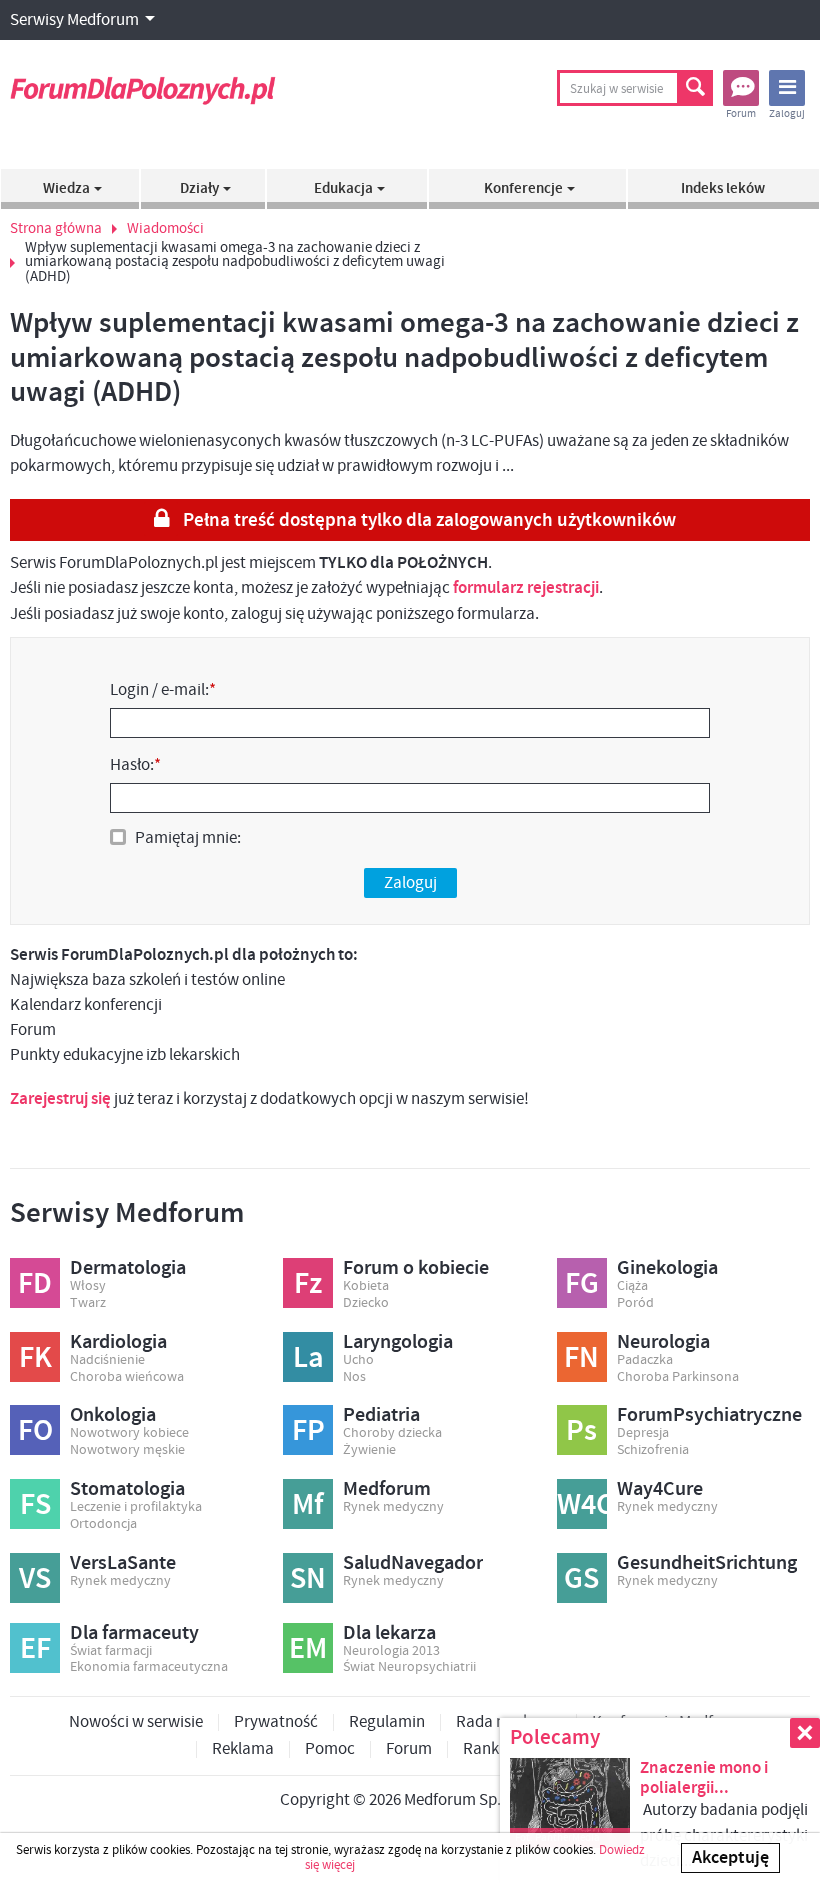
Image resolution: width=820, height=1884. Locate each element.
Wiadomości (165, 229)
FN (581, 1358)
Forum (409, 1749)
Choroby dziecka (392, 1433)
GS (581, 1579)
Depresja (643, 1433)
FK (35, 1358)
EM (308, 1649)
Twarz (88, 1303)
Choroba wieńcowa (127, 1377)
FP (308, 1431)
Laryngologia (398, 1342)
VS (35, 1579)
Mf (308, 1505)
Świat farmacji (111, 1651)
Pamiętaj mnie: (188, 838)
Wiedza (66, 188)
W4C (582, 1505)
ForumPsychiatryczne (709, 1415)
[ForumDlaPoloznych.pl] (143, 87)
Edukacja (343, 188)
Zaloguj (410, 883)
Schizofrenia (653, 1450)
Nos (354, 1377)
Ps (581, 1431)
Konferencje (523, 188)
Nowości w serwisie (136, 1722)
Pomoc (330, 1749)
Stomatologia (127, 1489)
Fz (308, 1284)
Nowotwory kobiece (129, 1433)
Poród (635, 1303)
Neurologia (663, 1342)
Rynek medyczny (393, 1507)
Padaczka (645, 1360)
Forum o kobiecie (416, 1268)
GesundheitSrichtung (707, 1563)
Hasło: (135, 765)
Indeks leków (723, 188)
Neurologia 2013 (391, 1651)
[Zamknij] (805, 1733)
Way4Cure (660, 1489)
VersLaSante (123, 1563)
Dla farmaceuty (134, 1633)
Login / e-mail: (163, 690)
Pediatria (381, 1415)
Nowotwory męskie (127, 1450)
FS (35, 1505)
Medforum (387, 1489)
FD (35, 1284)
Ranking (492, 1749)
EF (35, 1649)
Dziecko (366, 1303)
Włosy (88, 1286)
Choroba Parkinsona (678, 1377)
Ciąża (632, 1286)
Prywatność (276, 1722)
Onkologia (113, 1415)
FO (35, 1431)
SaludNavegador (413, 1563)
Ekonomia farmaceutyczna (149, 1667)
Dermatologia (128, 1268)
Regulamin (387, 1722)
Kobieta (366, 1286)
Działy (199, 188)
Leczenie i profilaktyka (136, 1507)
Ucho (358, 1360)
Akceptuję (730, 1858)
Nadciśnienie (107, 1360)
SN (308, 1579)
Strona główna (56, 229)
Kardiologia (118, 1342)
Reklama (243, 1749)
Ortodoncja (103, 1524)
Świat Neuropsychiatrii (409, 1667)
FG (582, 1284)
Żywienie (369, 1450)
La (308, 1358)
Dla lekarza (389, 1633)
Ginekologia (667, 1268)
